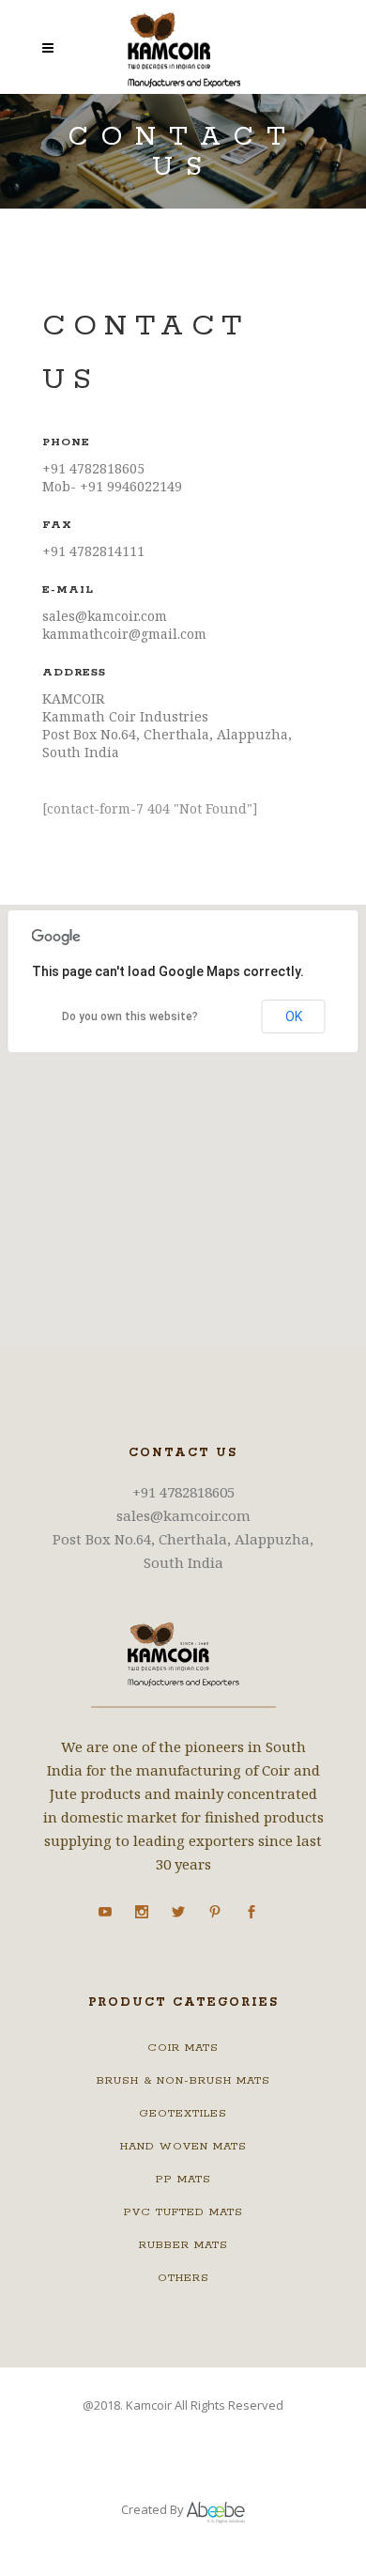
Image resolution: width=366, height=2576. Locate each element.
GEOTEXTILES (183, 2113)
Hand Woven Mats (183, 2146)
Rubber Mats (183, 2245)
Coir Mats (183, 2048)
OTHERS (183, 2278)
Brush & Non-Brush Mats (183, 2080)
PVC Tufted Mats (183, 2212)
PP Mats (183, 2179)
